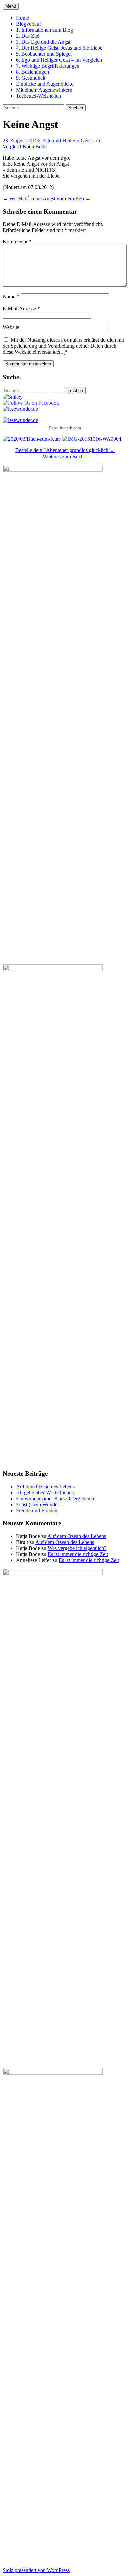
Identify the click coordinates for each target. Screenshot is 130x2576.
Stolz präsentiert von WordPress (36, 2570)
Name (11, 296)
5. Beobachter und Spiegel (44, 54)
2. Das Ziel (28, 36)
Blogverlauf (28, 24)
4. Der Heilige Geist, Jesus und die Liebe (59, 48)
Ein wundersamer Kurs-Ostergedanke (56, 1499)
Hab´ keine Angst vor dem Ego (54, 199)
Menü (11, 6)
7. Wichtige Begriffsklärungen (48, 66)
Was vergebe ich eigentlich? (77, 1548)
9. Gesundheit (31, 78)
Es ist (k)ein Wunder (37, 1505)
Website (11, 327)
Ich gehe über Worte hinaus (45, 1493)
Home (22, 18)
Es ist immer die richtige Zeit (78, 1554)
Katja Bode (35, 147)
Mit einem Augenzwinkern (44, 90)
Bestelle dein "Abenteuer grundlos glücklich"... (65, 450)
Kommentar (17, 242)
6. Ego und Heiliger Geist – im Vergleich (59, 60)
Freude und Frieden (37, 1511)
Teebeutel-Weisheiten (38, 96)
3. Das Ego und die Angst (43, 42)
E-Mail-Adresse (21, 308)
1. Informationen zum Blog (44, 30)
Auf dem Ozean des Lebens (45, 1487)
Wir (10, 199)
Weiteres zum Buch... (65, 457)
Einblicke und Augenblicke (45, 84)
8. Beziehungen (32, 72)
